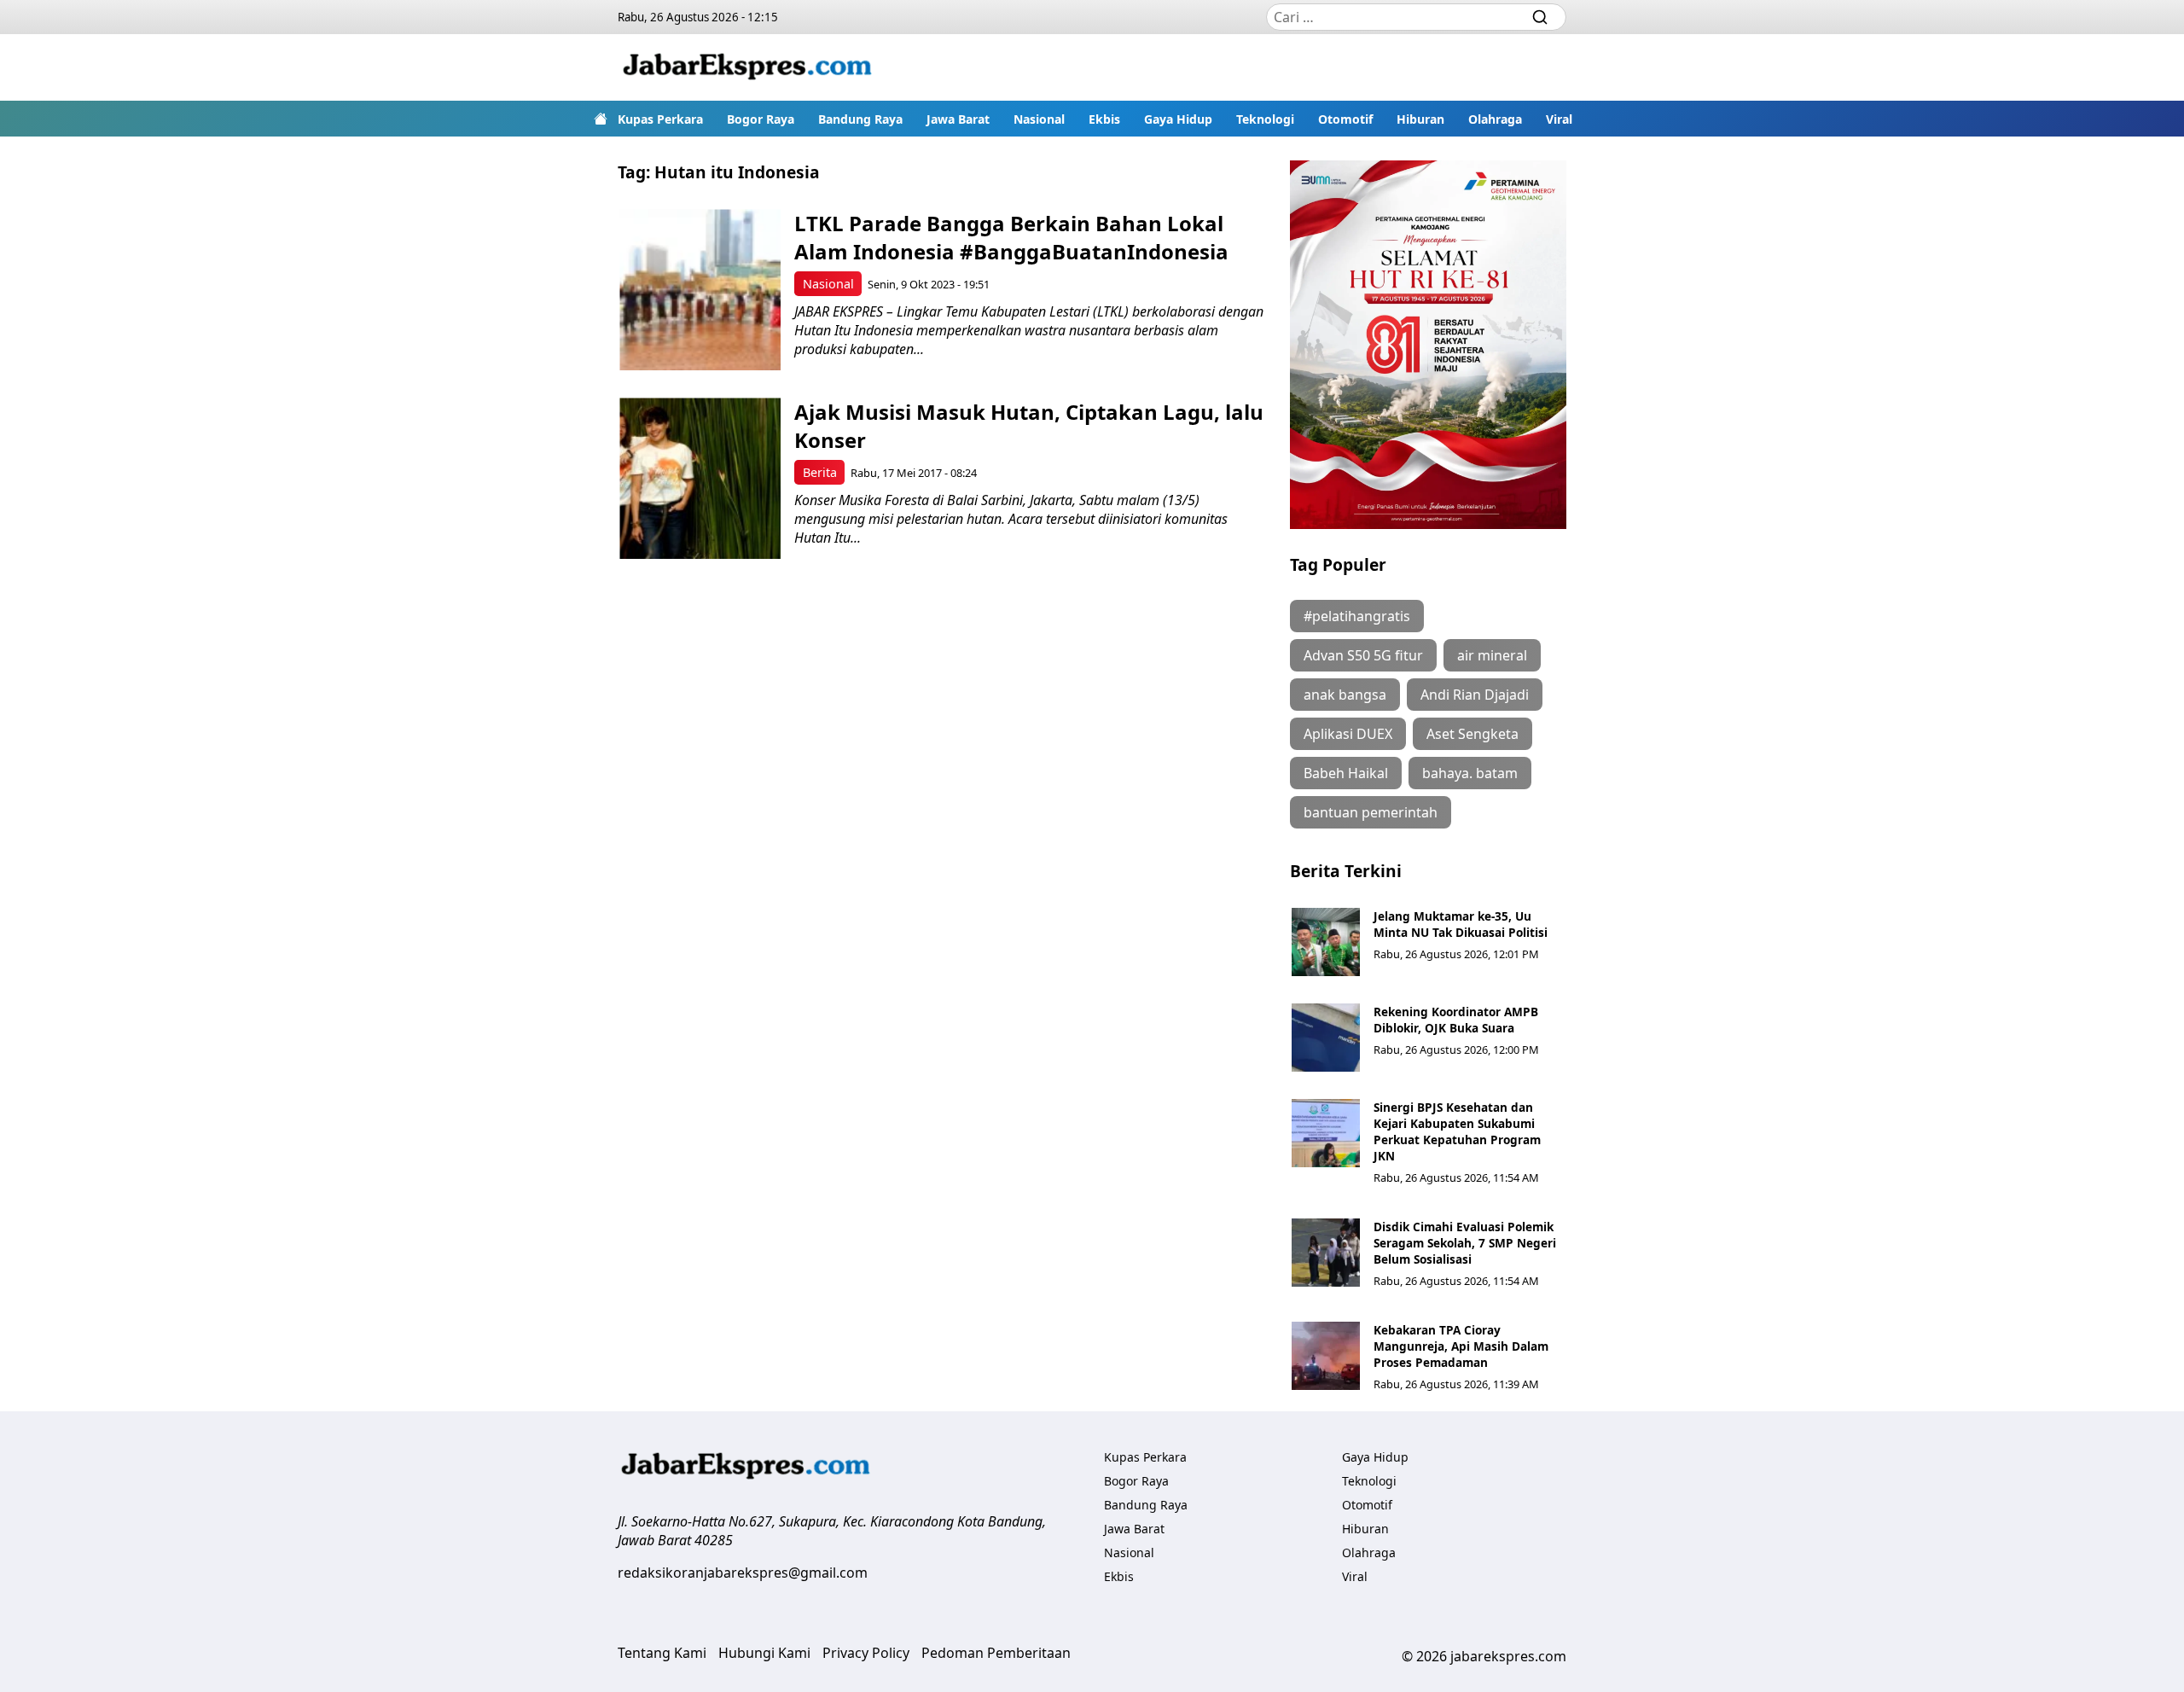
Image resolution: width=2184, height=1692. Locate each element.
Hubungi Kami (764, 1653)
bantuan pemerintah (1371, 812)
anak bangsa (1345, 695)
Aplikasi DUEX (1348, 734)
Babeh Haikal (1346, 773)
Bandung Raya (860, 119)
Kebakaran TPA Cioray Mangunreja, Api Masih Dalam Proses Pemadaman (1461, 1346)
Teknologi (1265, 119)
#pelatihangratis (1357, 616)
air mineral (1492, 655)
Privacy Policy (866, 1653)
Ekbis (1104, 119)
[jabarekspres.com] (747, 67)
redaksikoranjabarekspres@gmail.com (743, 1573)
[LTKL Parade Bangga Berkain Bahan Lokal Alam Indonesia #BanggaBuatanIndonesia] (700, 290)
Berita (820, 472)
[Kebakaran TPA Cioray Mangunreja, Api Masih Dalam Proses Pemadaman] (1326, 1356)
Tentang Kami (662, 1653)
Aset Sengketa (1472, 734)
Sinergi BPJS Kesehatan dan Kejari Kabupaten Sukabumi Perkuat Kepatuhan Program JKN (1457, 1131)
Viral (1559, 119)
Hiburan (1420, 119)
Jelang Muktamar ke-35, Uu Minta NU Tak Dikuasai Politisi (1461, 924)
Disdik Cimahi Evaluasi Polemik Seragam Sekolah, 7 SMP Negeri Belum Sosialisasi (1465, 1243)
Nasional (1039, 119)
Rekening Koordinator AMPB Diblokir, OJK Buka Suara (1456, 1020)
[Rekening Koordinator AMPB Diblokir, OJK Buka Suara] (1326, 1038)
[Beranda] (601, 119)
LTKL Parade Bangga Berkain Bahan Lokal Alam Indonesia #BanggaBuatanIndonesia (1011, 237)
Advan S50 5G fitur (1363, 655)
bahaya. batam (1470, 773)
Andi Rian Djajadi (1475, 695)
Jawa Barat (958, 119)
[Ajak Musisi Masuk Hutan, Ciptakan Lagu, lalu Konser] (700, 478)
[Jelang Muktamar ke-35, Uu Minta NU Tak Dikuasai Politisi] (1326, 942)
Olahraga (1495, 119)
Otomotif (1345, 119)
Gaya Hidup (1178, 119)
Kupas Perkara (660, 119)
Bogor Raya (761, 119)
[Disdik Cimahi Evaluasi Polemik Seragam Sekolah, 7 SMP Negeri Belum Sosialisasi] (1326, 1253)
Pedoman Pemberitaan (996, 1653)
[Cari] (1540, 17)
